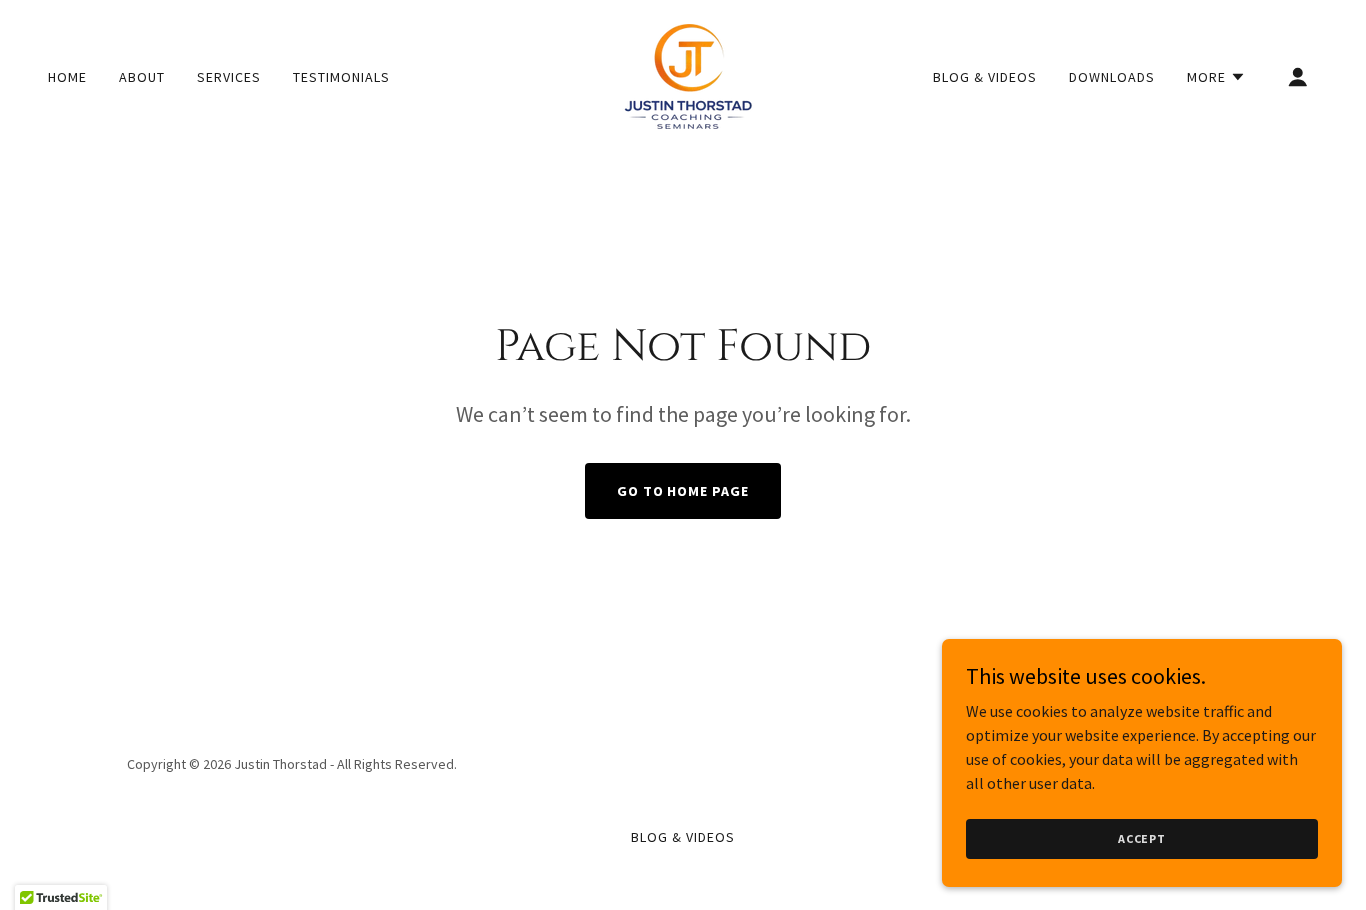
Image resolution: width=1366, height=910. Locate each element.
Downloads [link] (1112, 77)
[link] (683, 74)
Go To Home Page (683, 491)
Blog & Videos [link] (985, 77)
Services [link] (229, 77)
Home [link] (67, 77)
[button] (1216, 77)
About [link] (142, 77)
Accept (1142, 838)
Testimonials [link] (341, 77)
